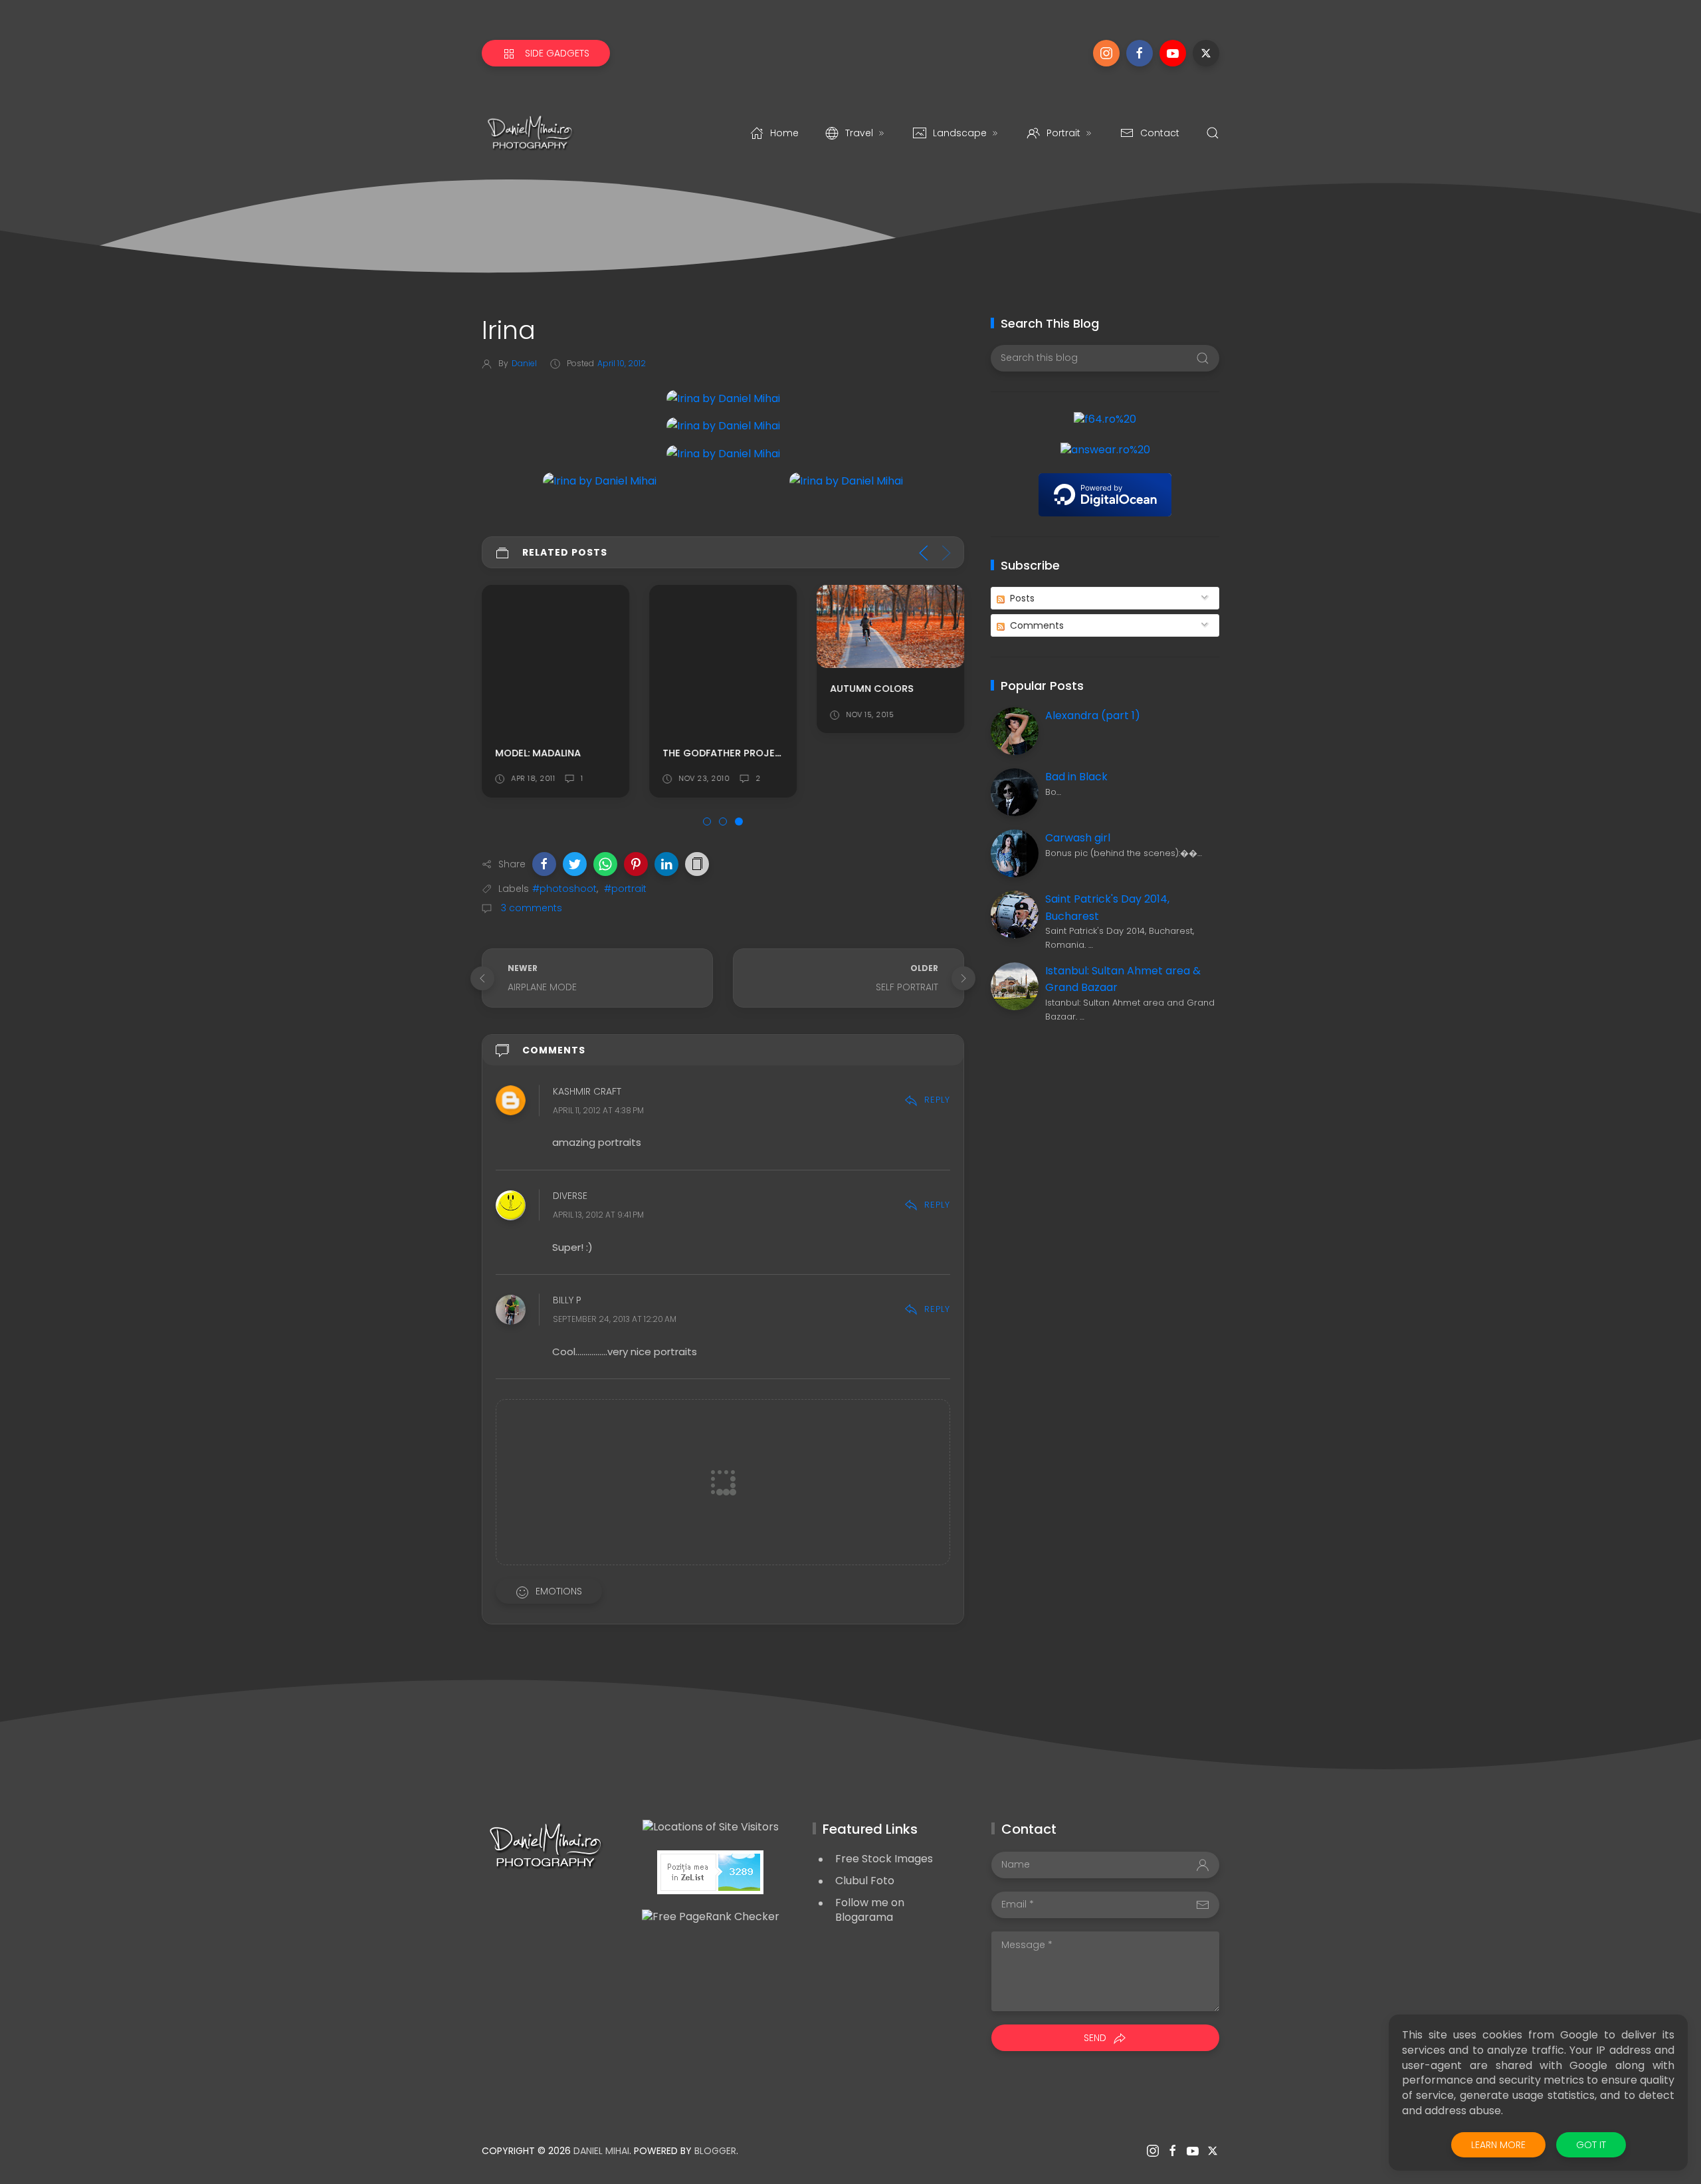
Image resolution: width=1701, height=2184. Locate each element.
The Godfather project (726, 753)
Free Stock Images (884, 1859)
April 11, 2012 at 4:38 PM (598, 1110)
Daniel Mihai (601, 2151)
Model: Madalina (538, 753)
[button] (544, 864)
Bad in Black (1076, 777)
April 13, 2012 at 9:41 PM (598, 1215)
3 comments (530, 908)
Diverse (570, 1196)
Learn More (1498, 2145)
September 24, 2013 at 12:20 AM (615, 1320)
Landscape (960, 133)
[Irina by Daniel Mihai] (723, 398)
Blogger (715, 2151)
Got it (1591, 2145)
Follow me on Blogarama (870, 1910)
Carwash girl (1078, 838)
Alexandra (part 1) (1093, 715)
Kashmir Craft (587, 1091)
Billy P (567, 1301)
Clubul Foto (865, 1881)
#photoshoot (564, 889)
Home (784, 133)
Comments (1036, 625)
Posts (1021, 598)
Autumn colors (872, 689)
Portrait (1063, 133)
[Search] (1213, 133)
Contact (1160, 133)
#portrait (625, 889)
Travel (859, 133)
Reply (937, 1100)
